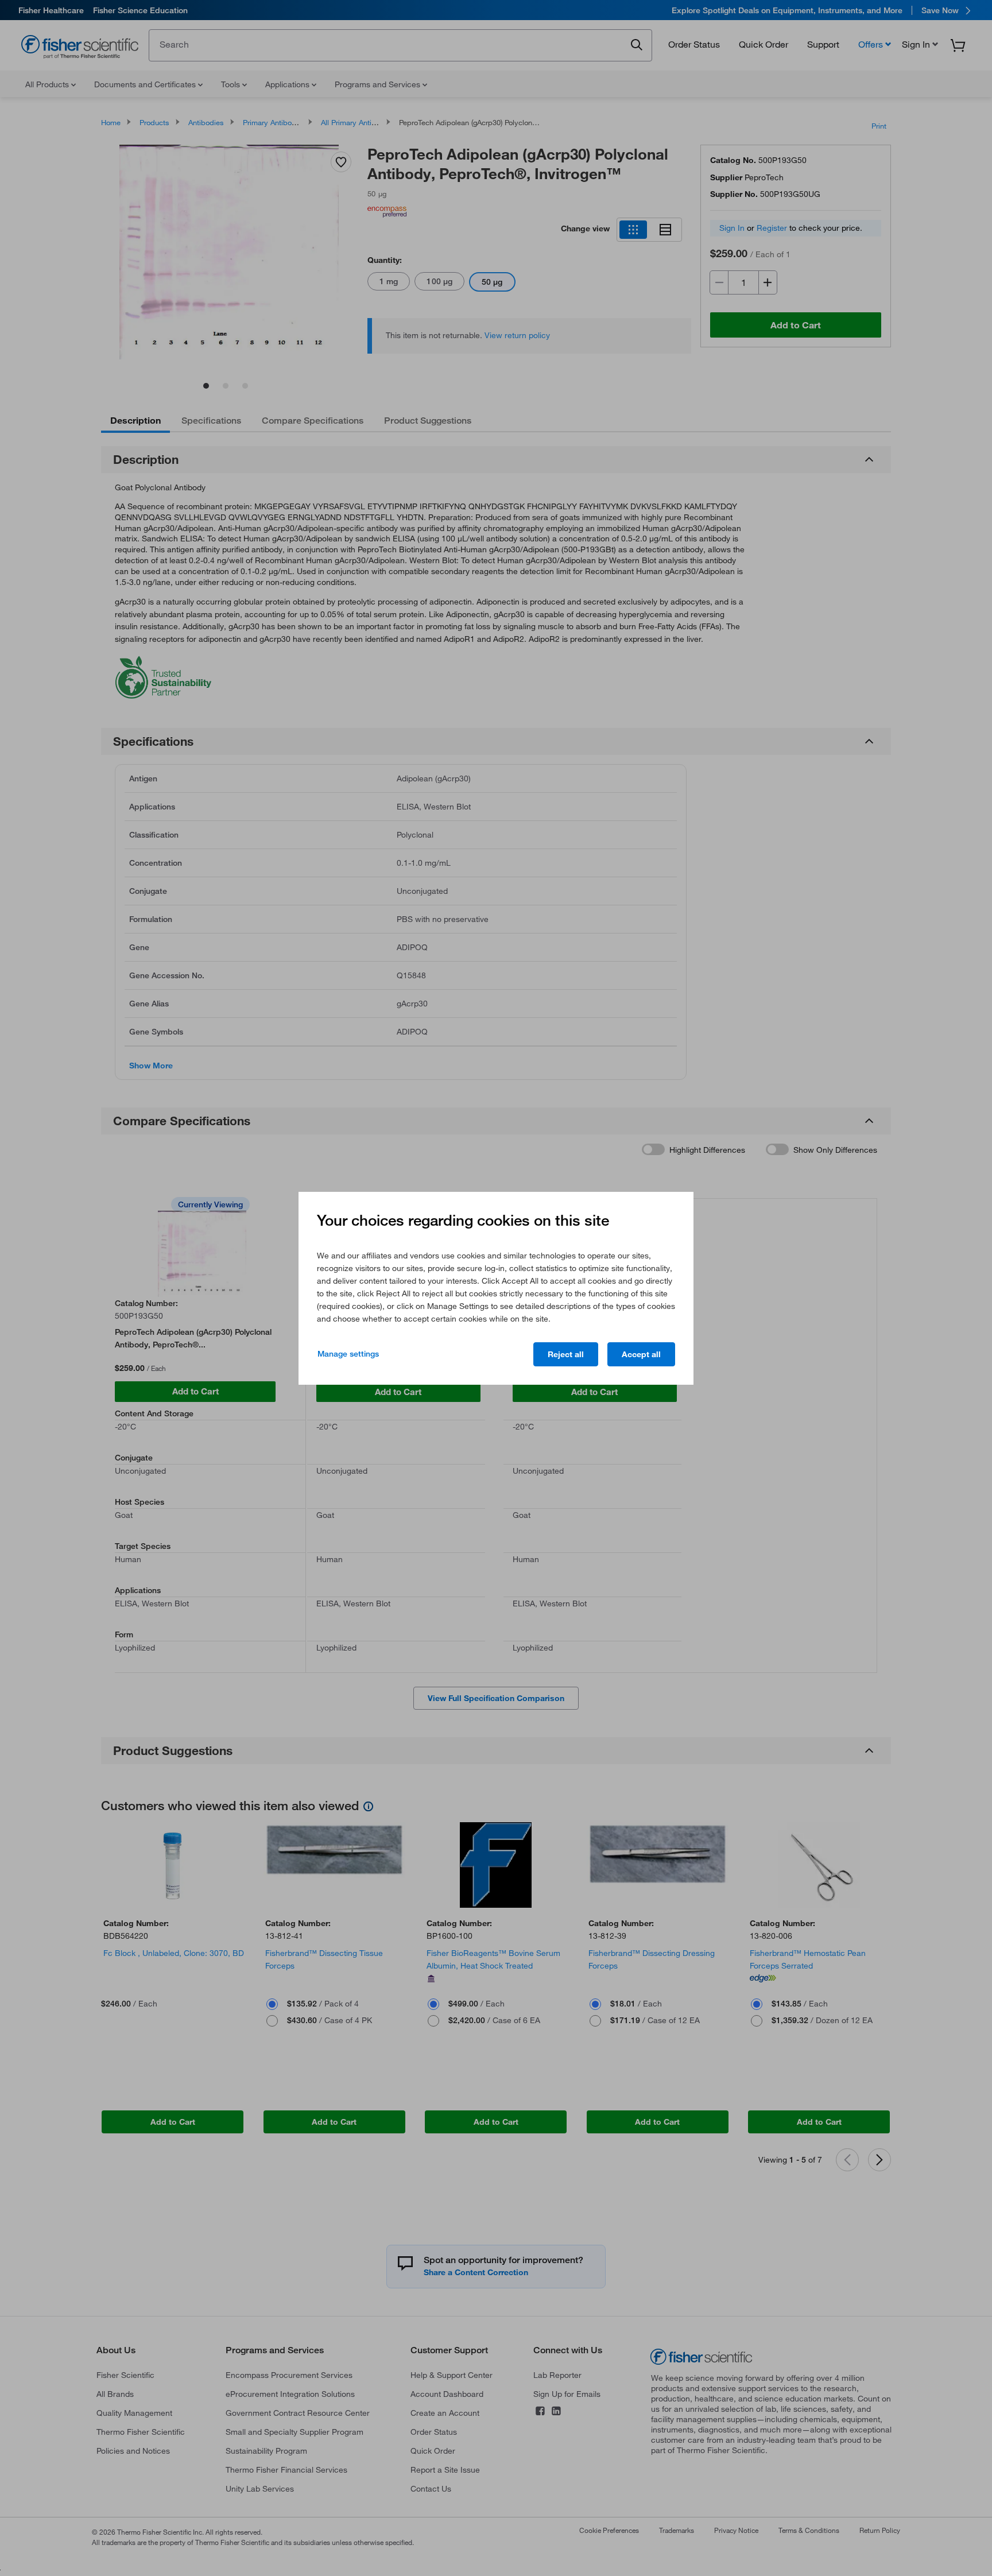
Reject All (566, 1354)
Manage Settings (348, 1354)
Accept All (641, 1354)
